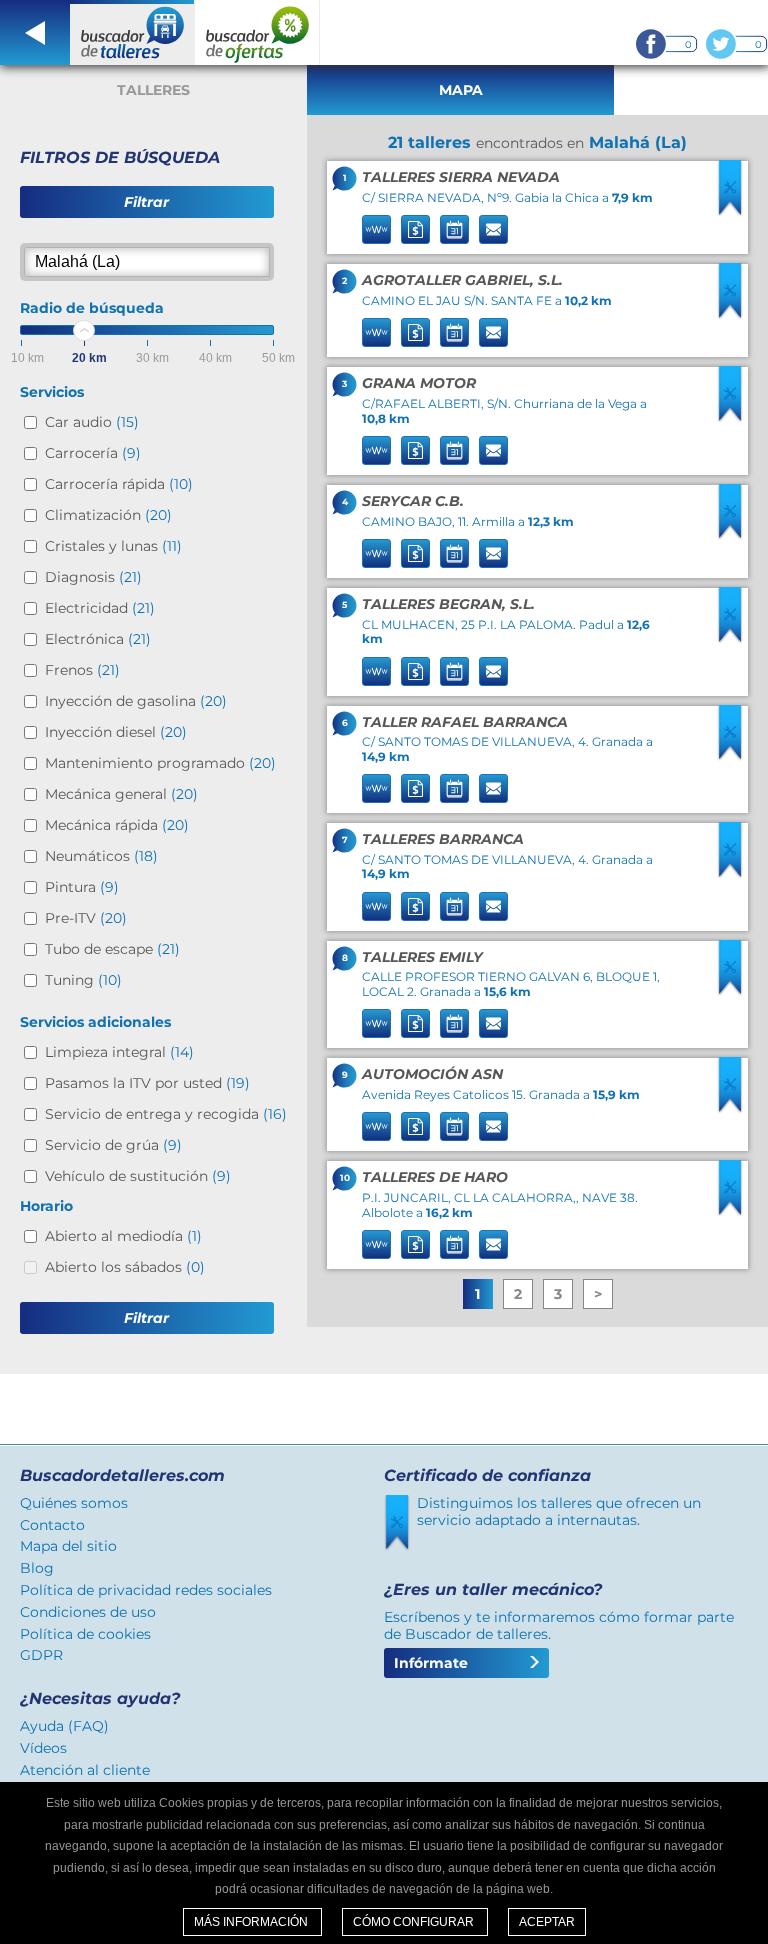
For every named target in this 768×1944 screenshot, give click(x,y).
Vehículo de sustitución (138, 1176)
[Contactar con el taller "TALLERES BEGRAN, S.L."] (493, 671)
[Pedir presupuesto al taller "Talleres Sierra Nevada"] (415, 229)
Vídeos (43, 1748)
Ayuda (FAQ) (64, 1726)
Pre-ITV (86, 918)
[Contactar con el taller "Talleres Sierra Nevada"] (493, 229)
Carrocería (93, 453)
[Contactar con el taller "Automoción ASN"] (493, 1126)
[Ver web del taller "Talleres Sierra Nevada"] (376, 229)
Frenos (82, 670)
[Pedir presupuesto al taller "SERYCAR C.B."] (415, 553)
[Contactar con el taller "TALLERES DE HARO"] (493, 1244)
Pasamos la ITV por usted (147, 1083)
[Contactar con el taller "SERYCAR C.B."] (493, 553)
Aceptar (547, 1922)
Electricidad (100, 608)
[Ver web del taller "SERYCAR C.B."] (376, 553)
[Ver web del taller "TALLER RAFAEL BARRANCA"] (376, 788)
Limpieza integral (119, 1052)
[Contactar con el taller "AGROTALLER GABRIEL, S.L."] (493, 332)
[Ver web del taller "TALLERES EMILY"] (376, 1023)
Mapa (461, 90)
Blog (37, 1568)
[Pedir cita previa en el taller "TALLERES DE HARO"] (454, 1244)
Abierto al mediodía (123, 1236)
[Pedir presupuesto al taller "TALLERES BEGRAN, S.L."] (415, 671)
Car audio (92, 422)
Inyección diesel (116, 732)
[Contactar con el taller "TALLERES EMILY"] (493, 1023)
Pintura (82, 887)
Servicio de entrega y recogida (166, 1114)
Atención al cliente (85, 1770)
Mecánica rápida (117, 825)
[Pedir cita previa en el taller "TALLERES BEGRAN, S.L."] (454, 671)
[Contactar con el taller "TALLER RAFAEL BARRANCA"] (493, 788)
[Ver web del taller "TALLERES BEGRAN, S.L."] (376, 671)
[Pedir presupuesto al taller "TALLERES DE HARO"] (415, 1244)
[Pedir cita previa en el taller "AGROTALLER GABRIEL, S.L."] (454, 332)
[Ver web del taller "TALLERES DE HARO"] (376, 1244)
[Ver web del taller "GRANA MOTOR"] (376, 450)
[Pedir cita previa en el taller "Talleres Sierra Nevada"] (454, 229)
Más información (252, 1922)
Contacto (52, 1525)
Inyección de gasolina (136, 701)
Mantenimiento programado (160, 763)
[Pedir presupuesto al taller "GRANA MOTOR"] (415, 450)
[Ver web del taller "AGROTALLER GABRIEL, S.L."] (376, 332)
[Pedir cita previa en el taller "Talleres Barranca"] (454, 906)
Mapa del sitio (68, 1546)
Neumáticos (101, 856)
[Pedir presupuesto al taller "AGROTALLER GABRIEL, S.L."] (415, 332)
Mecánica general (121, 794)
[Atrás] (35, 32)
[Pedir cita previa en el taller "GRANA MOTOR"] (454, 450)
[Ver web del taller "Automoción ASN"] (376, 1126)
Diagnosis (93, 577)
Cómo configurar (415, 1922)
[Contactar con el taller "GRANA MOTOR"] (493, 450)
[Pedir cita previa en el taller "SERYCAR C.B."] (454, 553)
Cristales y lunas (113, 546)
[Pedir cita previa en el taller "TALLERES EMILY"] (454, 1023)
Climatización (108, 515)
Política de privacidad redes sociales (146, 1590)
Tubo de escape (112, 949)
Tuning (83, 980)
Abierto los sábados (125, 1267)
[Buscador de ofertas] (257, 32)
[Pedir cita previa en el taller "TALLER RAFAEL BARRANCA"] (454, 788)
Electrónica (98, 639)
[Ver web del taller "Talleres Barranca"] (376, 906)
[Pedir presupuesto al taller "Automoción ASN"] (415, 1126)
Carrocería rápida (119, 484)
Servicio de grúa (113, 1145)
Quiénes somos (74, 1503)
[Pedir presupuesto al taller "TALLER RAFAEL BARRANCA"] (415, 788)
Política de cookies (85, 1634)
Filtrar (146, 202)
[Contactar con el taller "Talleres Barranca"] (493, 906)
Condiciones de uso (88, 1612)
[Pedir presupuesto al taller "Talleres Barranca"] (415, 906)
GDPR (41, 1655)
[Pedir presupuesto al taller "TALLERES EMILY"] (415, 1023)
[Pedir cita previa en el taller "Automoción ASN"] (454, 1126)
